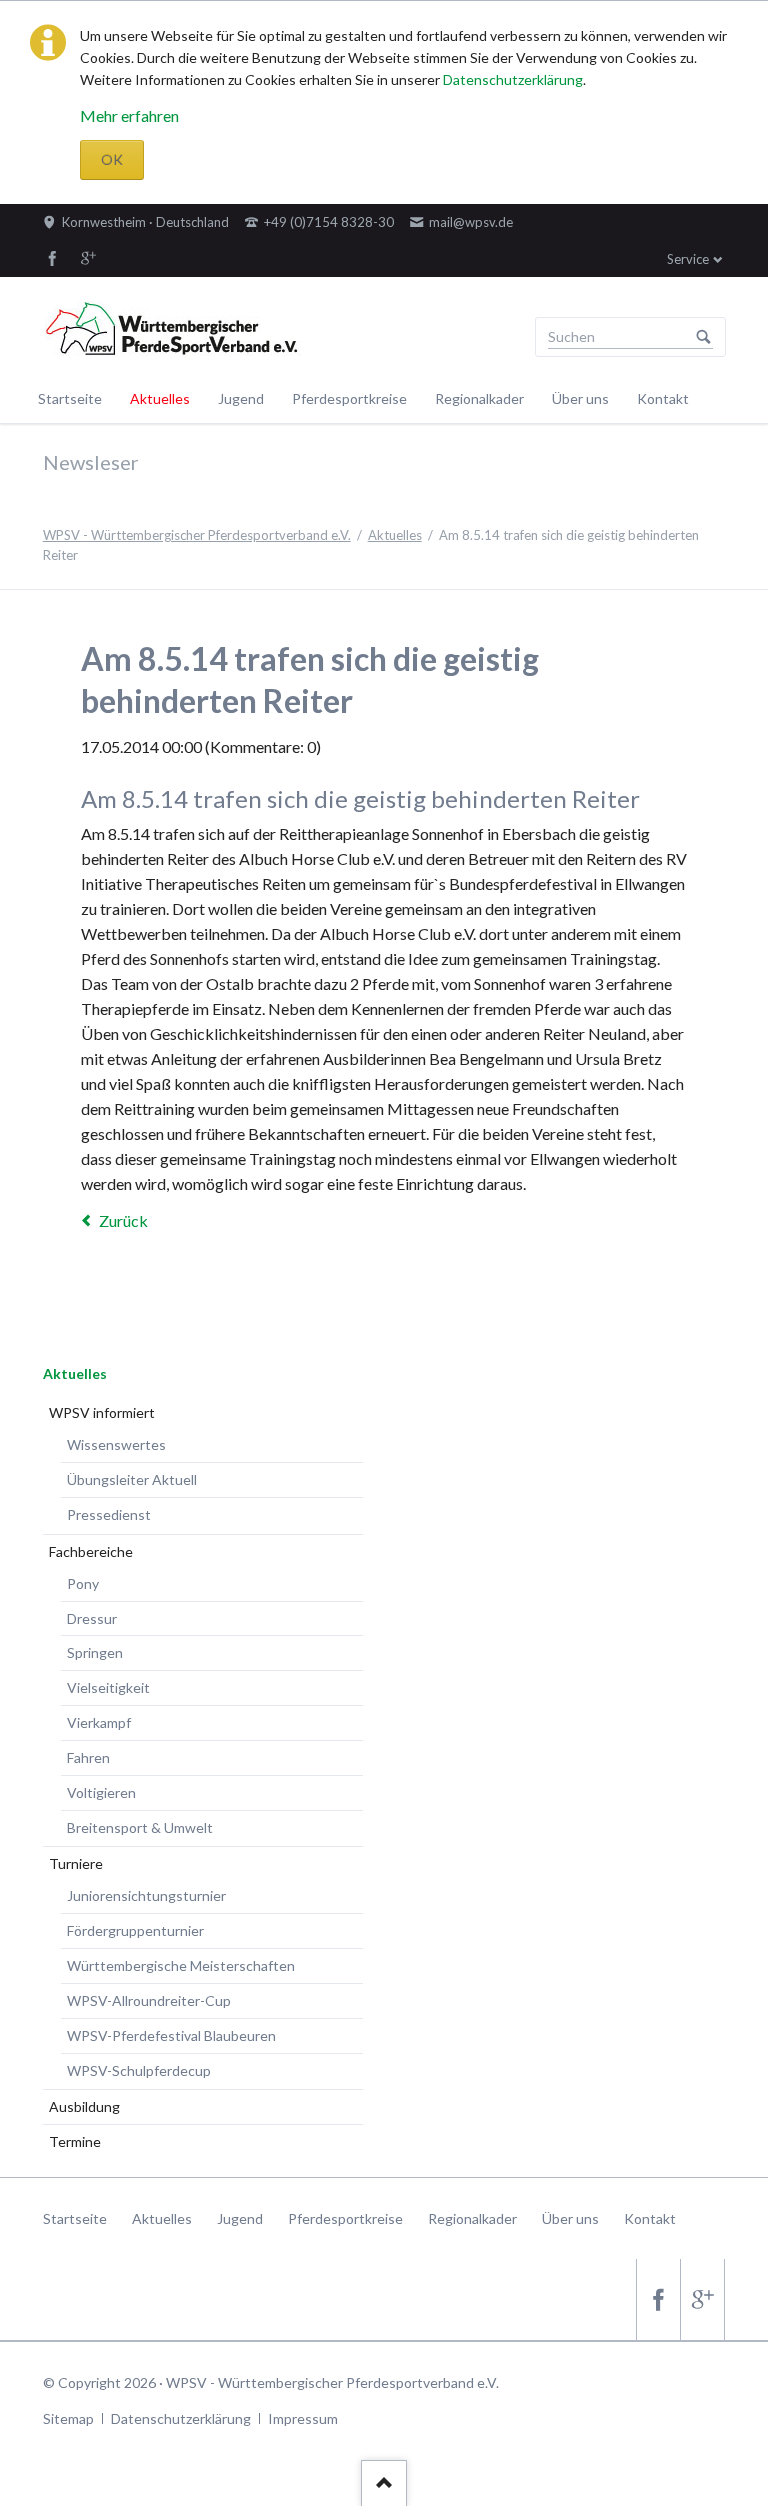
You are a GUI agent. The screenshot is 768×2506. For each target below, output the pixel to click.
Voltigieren (101, 1792)
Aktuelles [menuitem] (162, 2218)
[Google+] (89, 258)
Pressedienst (109, 1514)
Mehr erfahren (129, 115)
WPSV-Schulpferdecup (139, 2070)
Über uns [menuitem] (570, 2218)
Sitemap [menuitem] (68, 2418)
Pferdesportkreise (349, 398)
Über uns (580, 398)
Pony (83, 1583)
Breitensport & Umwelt (140, 1827)
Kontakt (663, 398)
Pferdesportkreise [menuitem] (345, 2218)
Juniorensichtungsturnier (146, 1895)
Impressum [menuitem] (303, 2418)
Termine (75, 2141)
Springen (95, 1652)
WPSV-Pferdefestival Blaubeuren (171, 2035)
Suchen (704, 337)
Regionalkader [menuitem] (472, 2218)
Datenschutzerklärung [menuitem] (181, 2418)
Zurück (123, 1220)
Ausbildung (84, 2106)
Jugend (241, 398)
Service (688, 259)
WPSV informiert (102, 1412)
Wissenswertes (116, 1444)
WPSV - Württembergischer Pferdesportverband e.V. (197, 535)
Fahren (88, 1757)
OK (112, 159)
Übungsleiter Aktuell (132, 1479)
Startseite (70, 398)
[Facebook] (53, 258)
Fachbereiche (91, 1551)
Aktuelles (160, 398)
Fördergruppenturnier (135, 1930)
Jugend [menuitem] (240, 2218)
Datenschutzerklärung (513, 79)
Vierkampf (99, 1722)
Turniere (76, 1863)
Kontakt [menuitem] (650, 2218)
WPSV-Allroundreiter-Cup (149, 2000)
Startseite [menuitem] (75, 2218)
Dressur (92, 1618)
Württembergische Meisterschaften (181, 1965)
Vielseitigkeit (108, 1687)
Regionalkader (479, 398)
